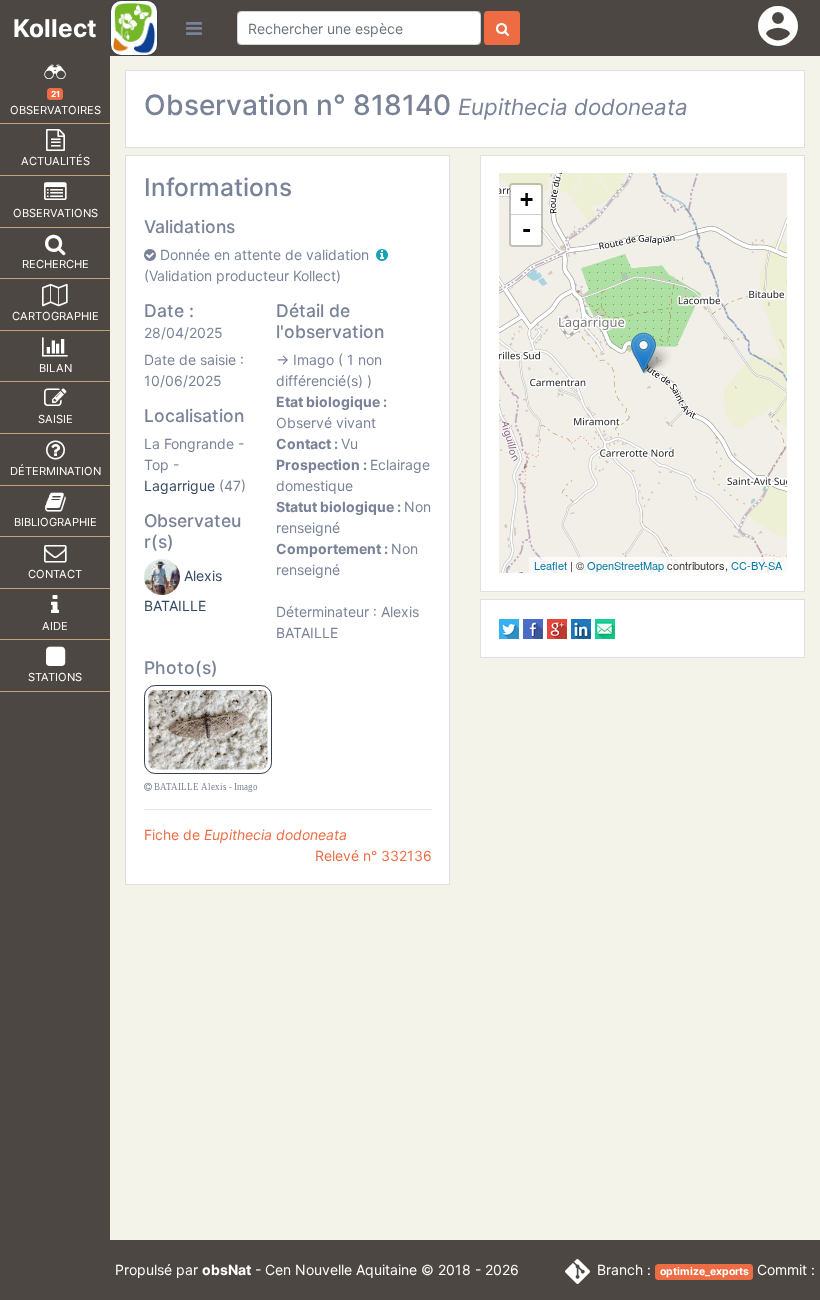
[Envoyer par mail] (605, 627)
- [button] (526, 229)
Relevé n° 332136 (373, 855)
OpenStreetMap (625, 565)
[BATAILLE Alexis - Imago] (208, 728)
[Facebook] (533, 627)
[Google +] (557, 627)
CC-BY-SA (756, 565)
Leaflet (550, 565)
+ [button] (526, 199)
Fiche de (245, 834)
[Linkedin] (581, 627)
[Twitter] (509, 627)
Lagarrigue (179, 485)
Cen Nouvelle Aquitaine (341, 1269)
